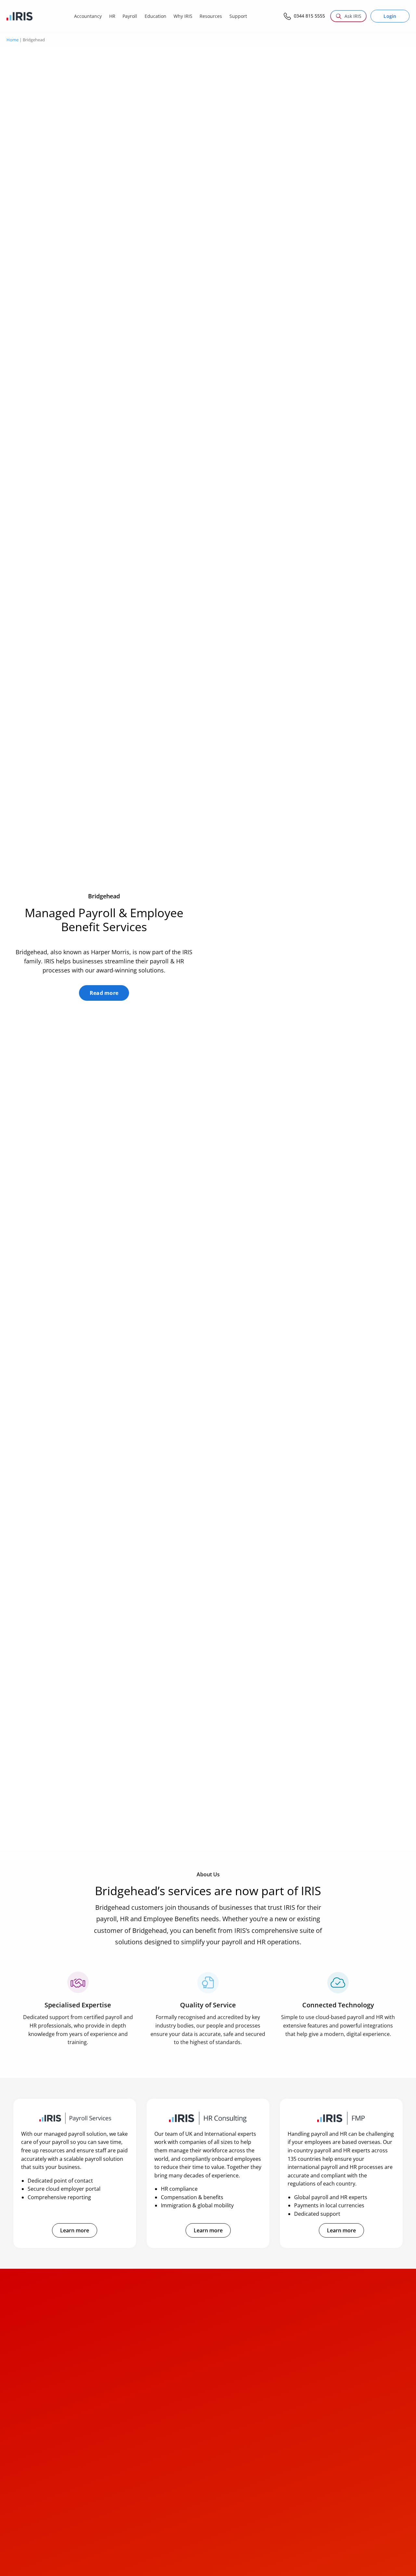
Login (390, 16)
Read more (104, 993)
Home (13, 40)
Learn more (75, 2230)
